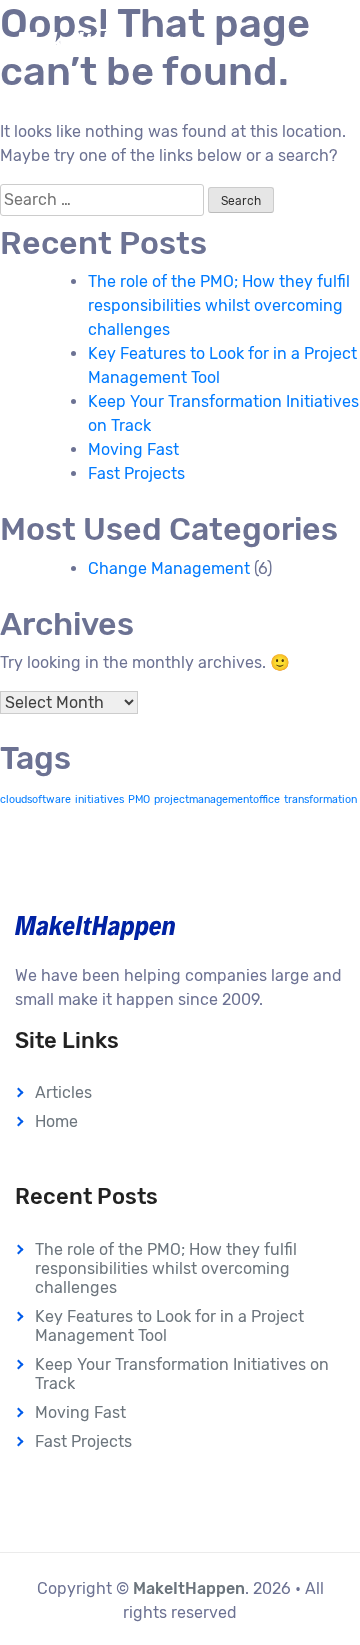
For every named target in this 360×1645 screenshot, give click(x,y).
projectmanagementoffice (217, 799)
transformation (320, 799)
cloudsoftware (35, 799)
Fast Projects (136, 473)
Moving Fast (133, 449)
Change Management (169, 568)
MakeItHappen (189, 1588)
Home (56, 1121)
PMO (139, 799)
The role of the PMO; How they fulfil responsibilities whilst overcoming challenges (219, 305)
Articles (63, 1092)
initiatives (99, 799)
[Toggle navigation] (316, 42)
